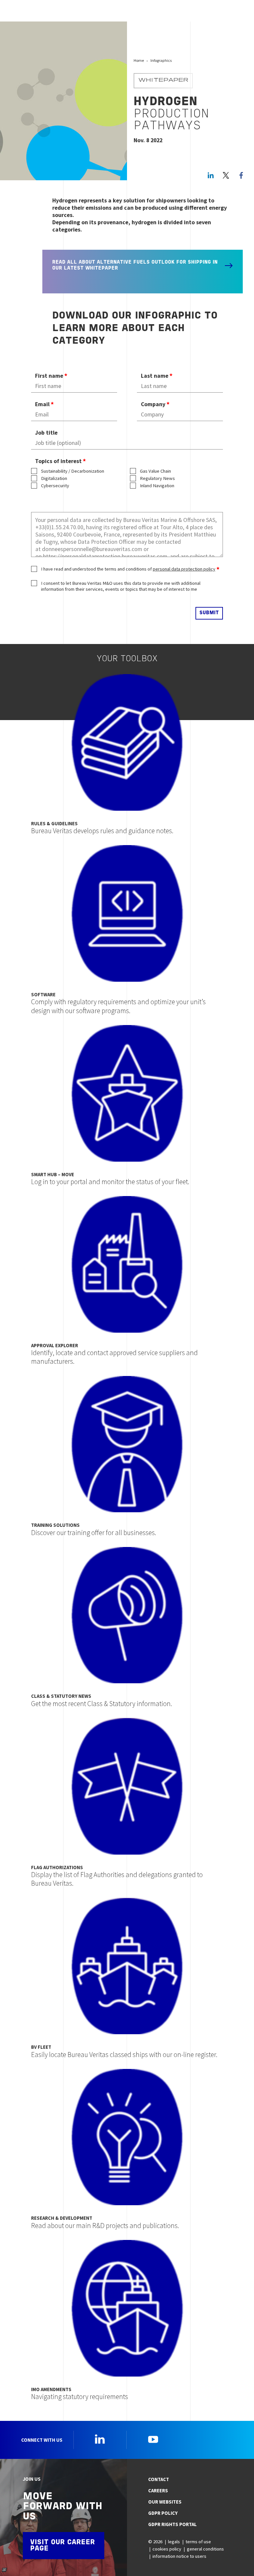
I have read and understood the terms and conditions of (128, 569)
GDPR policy (163, 2513)
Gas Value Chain (155, 471)
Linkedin (100, 2439)
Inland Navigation (157, 486)
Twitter (226, 175)
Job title (46, 433)
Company (153, 404)
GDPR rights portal (172, 2524)
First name (49, 376)
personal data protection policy (184, 569)
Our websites (165, 2502)
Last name (155, 376)
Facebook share (241, 175)
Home (139, 60)
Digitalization (54, 478)
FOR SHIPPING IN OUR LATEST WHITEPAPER (135, 265)
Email (42, 404)
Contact (159, 2479)
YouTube (153, 2439)
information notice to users (179, 2556)
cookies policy (167, 2549)
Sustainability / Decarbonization (73, 471)
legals (174, 2542)
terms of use (198, 2542)
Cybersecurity (55, 486)
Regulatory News (157, 478)
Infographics (161, 60)
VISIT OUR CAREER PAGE (63, 2546)
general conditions (205, 2549)
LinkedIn (211, 175)
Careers (158, 2491)
